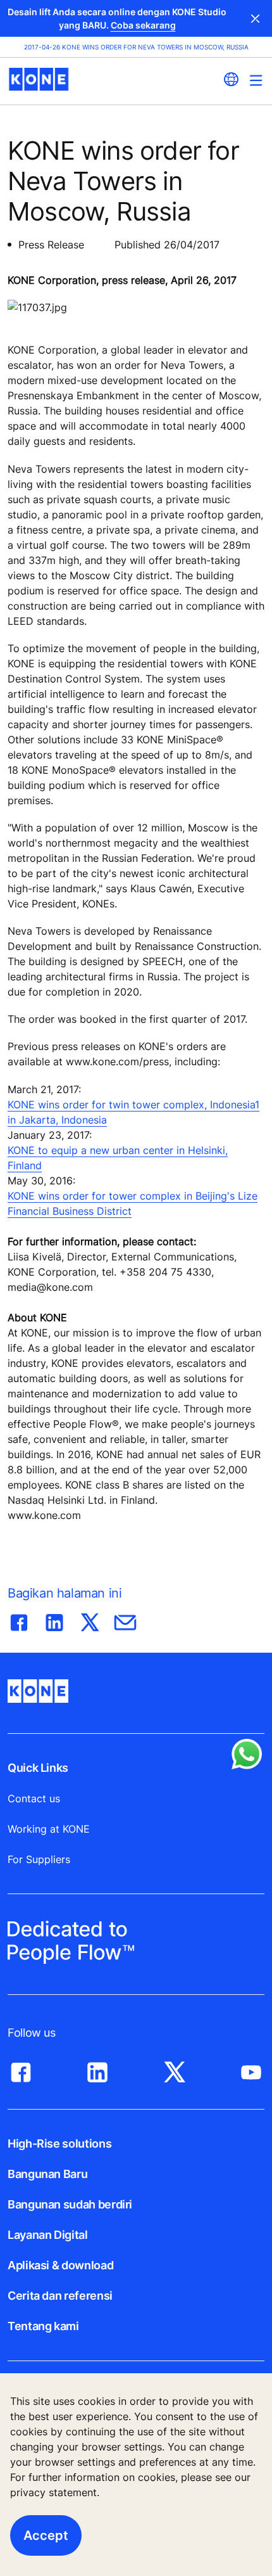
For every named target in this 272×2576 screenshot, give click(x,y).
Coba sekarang (143, 25)
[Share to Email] (125, 1620)
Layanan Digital (48, 2235)
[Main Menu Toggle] (256, 80)
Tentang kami (43, 2326)
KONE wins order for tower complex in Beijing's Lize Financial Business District (133, 1203)
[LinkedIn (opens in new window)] (97, 2069)
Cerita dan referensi (60, 2296)
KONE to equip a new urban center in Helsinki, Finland (118, 1158)
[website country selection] (231, 79)
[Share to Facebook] (19, 1620)
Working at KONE (49, 1829)
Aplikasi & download (60, 2265)
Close (256, 18)
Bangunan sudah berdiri (70, 2204)
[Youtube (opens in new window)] (251, 2069)
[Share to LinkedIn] (54, 1620)
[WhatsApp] (247, 1754)
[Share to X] (90, 1620)
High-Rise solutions (59, 2143)
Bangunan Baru (47, 2174)
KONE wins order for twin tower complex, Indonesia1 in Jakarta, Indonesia (133, 1112)
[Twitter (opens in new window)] (175, 2069)
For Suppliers (39, 1859)
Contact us (34, 1798)
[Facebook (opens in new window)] (21, 2069)
